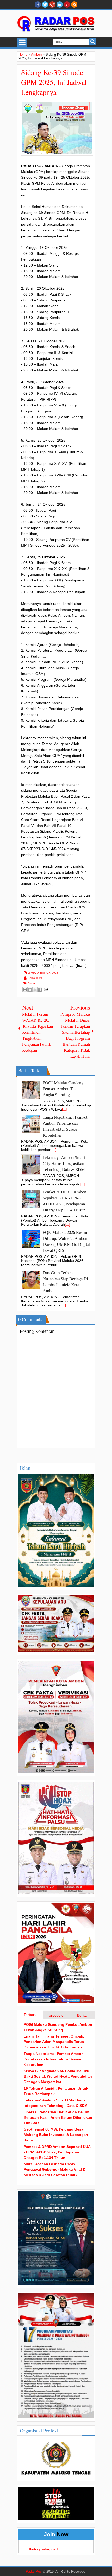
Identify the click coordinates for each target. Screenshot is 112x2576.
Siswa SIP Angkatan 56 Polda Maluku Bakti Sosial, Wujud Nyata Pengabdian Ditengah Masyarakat (58, 2076)
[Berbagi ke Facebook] (40, 990)
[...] (65, 1109)
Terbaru (30, 2015)
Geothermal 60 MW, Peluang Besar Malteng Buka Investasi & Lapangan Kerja (56, 2135)
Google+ (52, 4)
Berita (82, 2015)
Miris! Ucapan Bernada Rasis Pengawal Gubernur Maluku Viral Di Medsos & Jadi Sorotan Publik (55, 2169)
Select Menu (22, 42)
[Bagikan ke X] (35, 990)
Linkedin (60, 4)
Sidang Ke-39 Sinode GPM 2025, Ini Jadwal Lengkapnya (54, 82)
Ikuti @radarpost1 (44, 2549)
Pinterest (67, 4)
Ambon (32, 983)
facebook (38, 4)
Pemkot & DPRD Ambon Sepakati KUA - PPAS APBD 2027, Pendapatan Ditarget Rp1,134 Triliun (57, 2152)
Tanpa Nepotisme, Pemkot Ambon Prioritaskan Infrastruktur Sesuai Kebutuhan (54, 2059)
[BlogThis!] (30, 990)
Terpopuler (56, 2015)
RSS (74, 4)
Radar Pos (34, 2572)
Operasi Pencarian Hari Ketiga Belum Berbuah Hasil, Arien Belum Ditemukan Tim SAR (58, 2117)
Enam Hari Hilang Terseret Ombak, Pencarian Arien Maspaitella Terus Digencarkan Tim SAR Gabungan (54, 2042)
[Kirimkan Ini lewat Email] (25, 990)
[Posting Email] (45, 989)
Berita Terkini (36, 978)
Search (93, 42)
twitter (45, 4)
